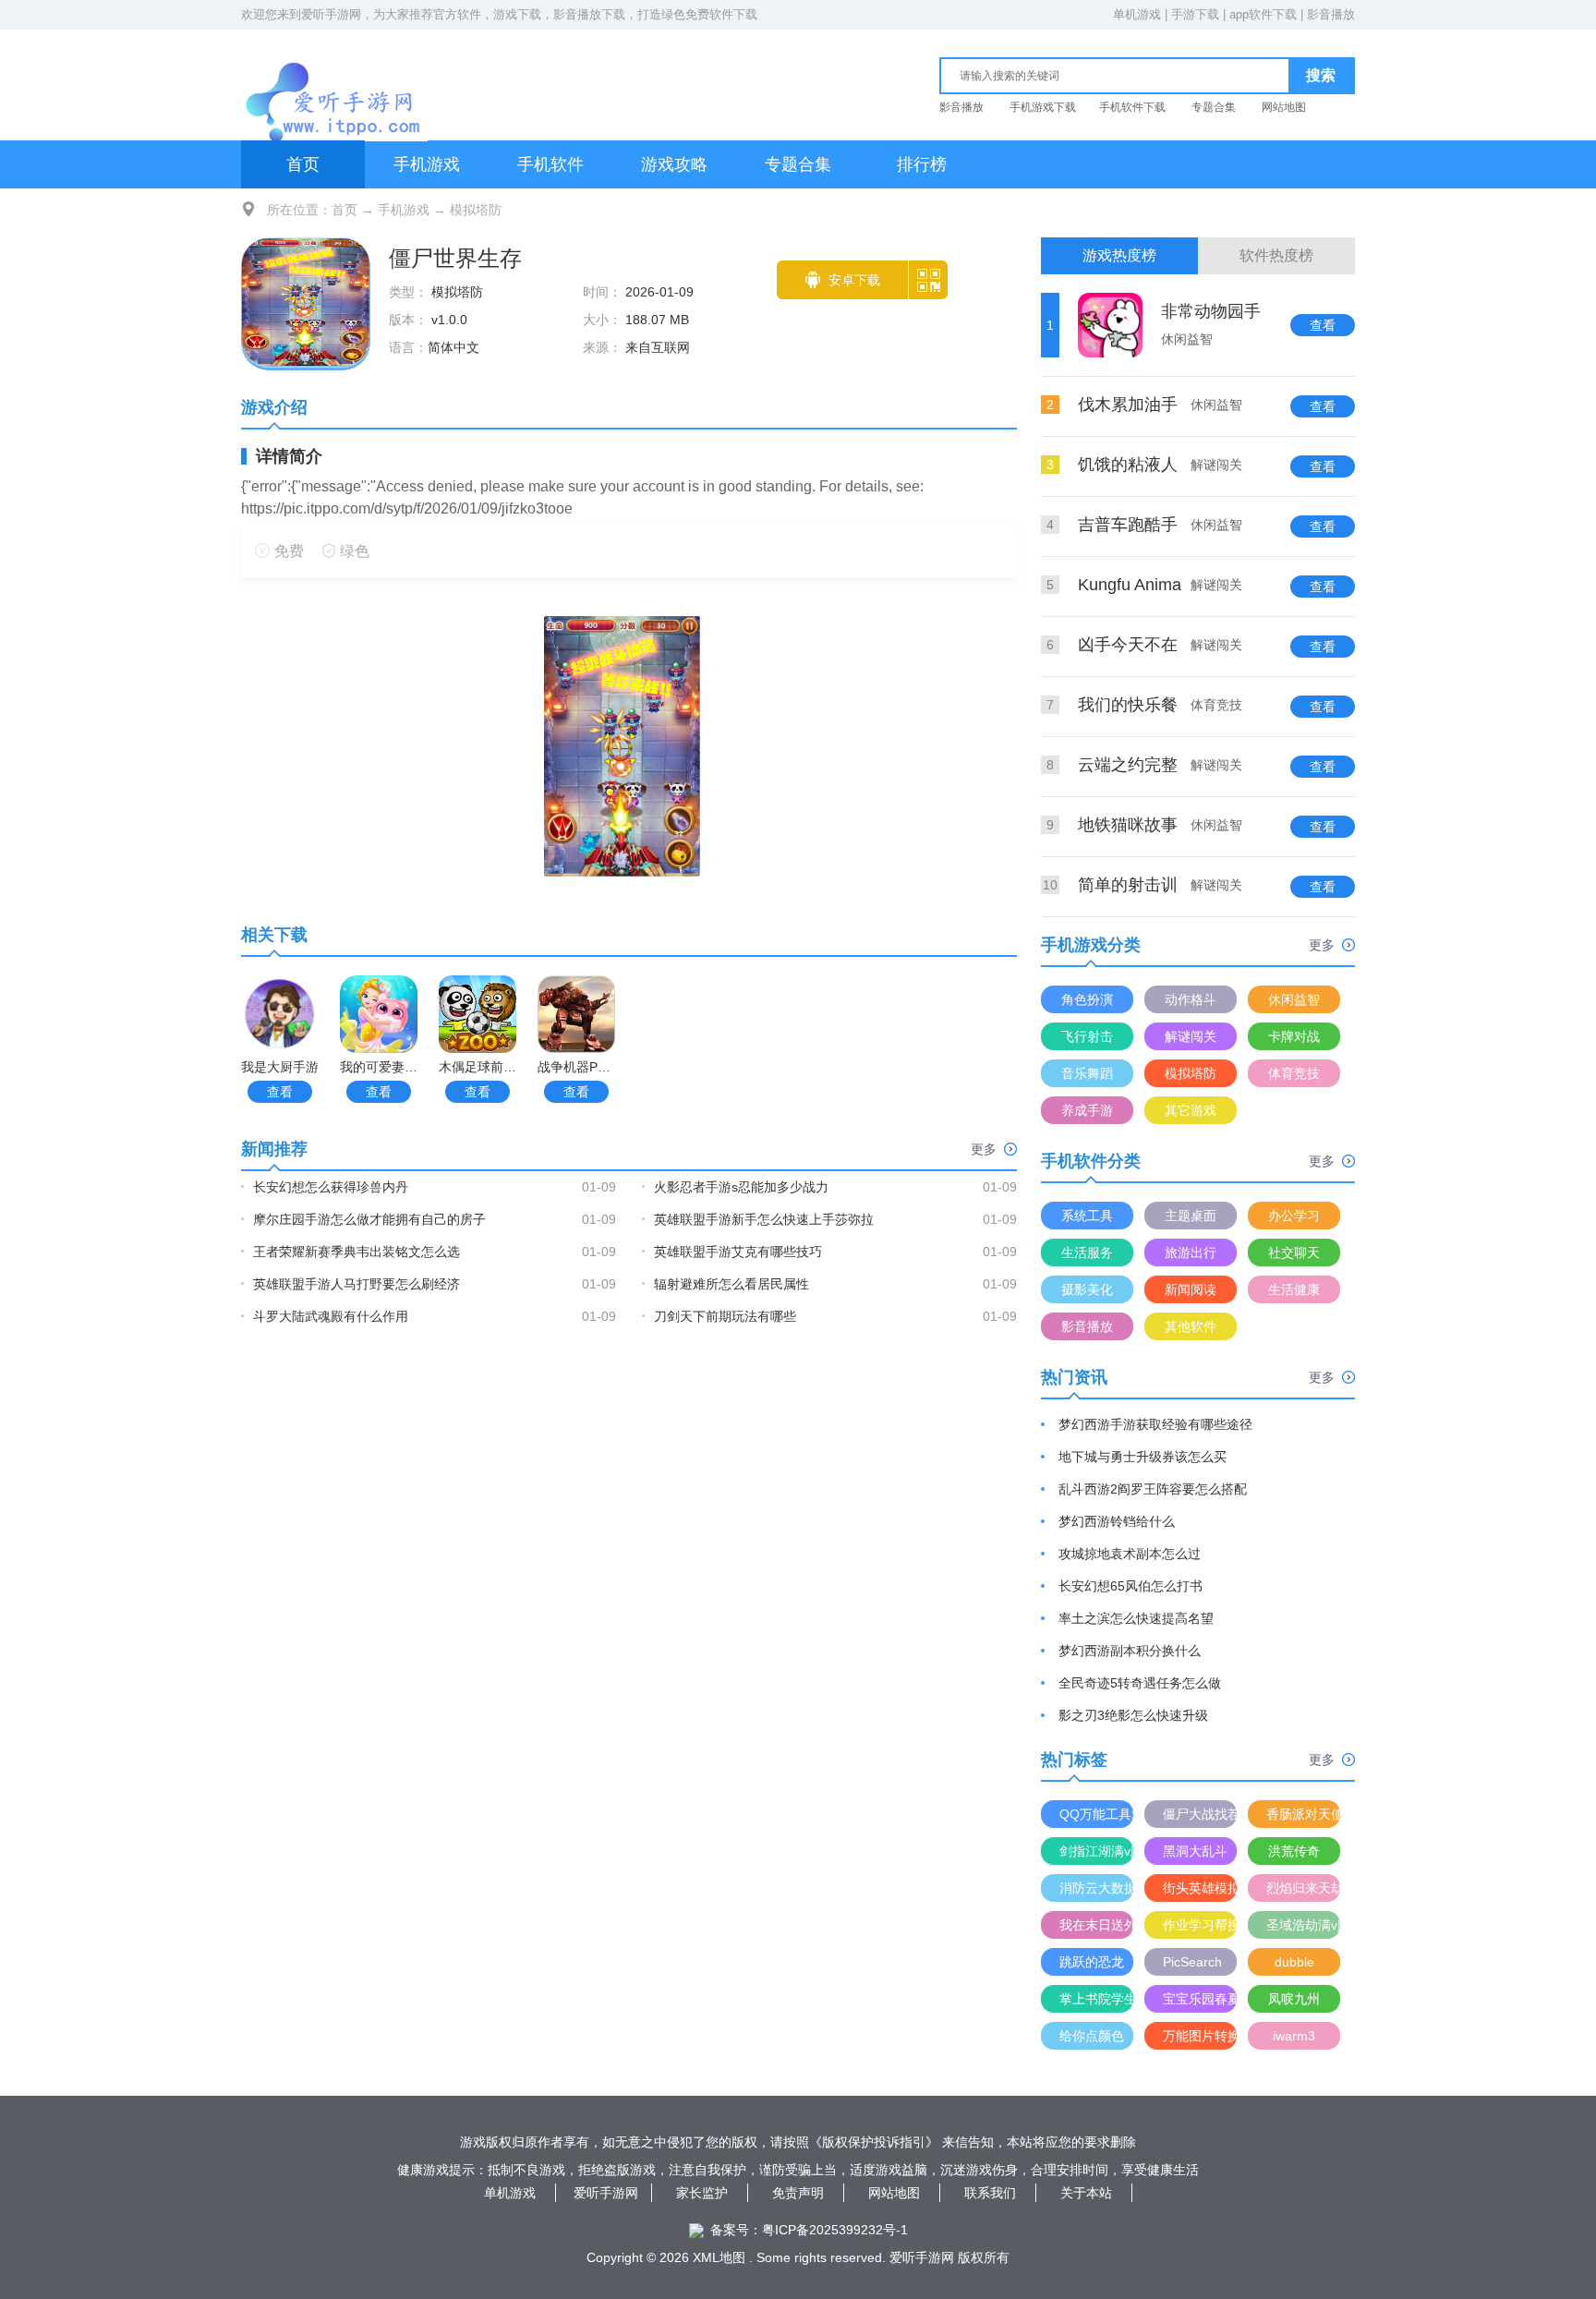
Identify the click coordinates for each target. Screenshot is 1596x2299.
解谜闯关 (1191, 1036)
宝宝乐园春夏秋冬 (1200, 1999)
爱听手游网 (331, 14)
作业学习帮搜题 (1200, 1925)
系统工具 (1087, 1216)
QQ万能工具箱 (1096, 1814)
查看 (280, 1092)
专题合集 (1214, 107)
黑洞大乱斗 (1195, 1851)
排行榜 (922, 164)
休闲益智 (1294, 999)
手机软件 (550, 164)
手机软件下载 (1132, 107)
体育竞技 (1294, 1073)
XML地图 (719, 2257)
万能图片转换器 (1200, 2036)
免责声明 (798, 2193)
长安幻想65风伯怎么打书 (1130, 1586)
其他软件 (1191, 1326)
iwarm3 (1294, 2036)
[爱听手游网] (334, 82)
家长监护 (702, 2193)
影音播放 (1331, 14)
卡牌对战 (1294, 1036)
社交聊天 (1294, 1252)
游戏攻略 (674, 164)
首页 (303, 164)
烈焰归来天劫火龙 (1303, 1888)
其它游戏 (1191, 1110)
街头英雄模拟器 (1200, 1888)
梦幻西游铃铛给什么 (1117, 1521)
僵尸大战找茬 (1200, 1814)
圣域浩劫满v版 (1303, 1925)
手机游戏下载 (1043, 107)
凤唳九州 (1294, 1999)
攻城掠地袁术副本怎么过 (1130, 1554)
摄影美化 (1087, 1289)
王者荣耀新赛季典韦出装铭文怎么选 (357, 1252)
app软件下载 (1263, 14)
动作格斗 (1191, 999)
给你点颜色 (1092, 2036)
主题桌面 (1191, 1216)
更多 (984, 1149)
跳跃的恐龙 (1092, 1962)
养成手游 (1087, 1110)
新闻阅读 (1191, 1289)
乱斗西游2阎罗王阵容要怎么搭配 (1153, 1489)
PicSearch (1192, 1962)
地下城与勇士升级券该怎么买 (1143, 1457)
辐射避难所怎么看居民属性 (731, 1284)
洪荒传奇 (1294, 1851)
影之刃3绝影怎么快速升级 (1133, 1715)
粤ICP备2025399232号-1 (835, 2230)
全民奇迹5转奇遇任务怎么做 (1140, 1683)
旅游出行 (1191, 1252)
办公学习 (1294, 1216)
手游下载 (1195, 14)
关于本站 (1086, 2193)
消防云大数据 (1096, 1888)
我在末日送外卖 (1096, 1925)
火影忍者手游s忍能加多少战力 (741, 1187)
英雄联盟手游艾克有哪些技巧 (738, 1252)
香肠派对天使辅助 (1303, 1814)
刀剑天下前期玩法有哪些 (725, 1316)
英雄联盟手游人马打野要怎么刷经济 (357, 1284)
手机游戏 (427, 164)
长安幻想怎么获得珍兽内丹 (331, 1187)
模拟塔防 (476, 210)
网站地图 (1284, 107)
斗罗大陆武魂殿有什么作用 (331, 1316)
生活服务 (1087, 1252)
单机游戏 (1137, 14)
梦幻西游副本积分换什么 (1130, 1651)
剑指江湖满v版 (1096, 1851)
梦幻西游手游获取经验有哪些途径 (1155, 1424)
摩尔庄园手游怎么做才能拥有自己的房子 (369, 1219)
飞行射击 (1087, 1036)
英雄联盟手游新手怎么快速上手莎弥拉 (764, 1219)
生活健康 (1294, 1289)
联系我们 (990, 2193)
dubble (1294, 1962)
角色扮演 (1087, 999)
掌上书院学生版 (1096, 1999)
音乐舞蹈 (1087, 1073)
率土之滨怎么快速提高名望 (1136, 1618)
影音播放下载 (589, 14)
